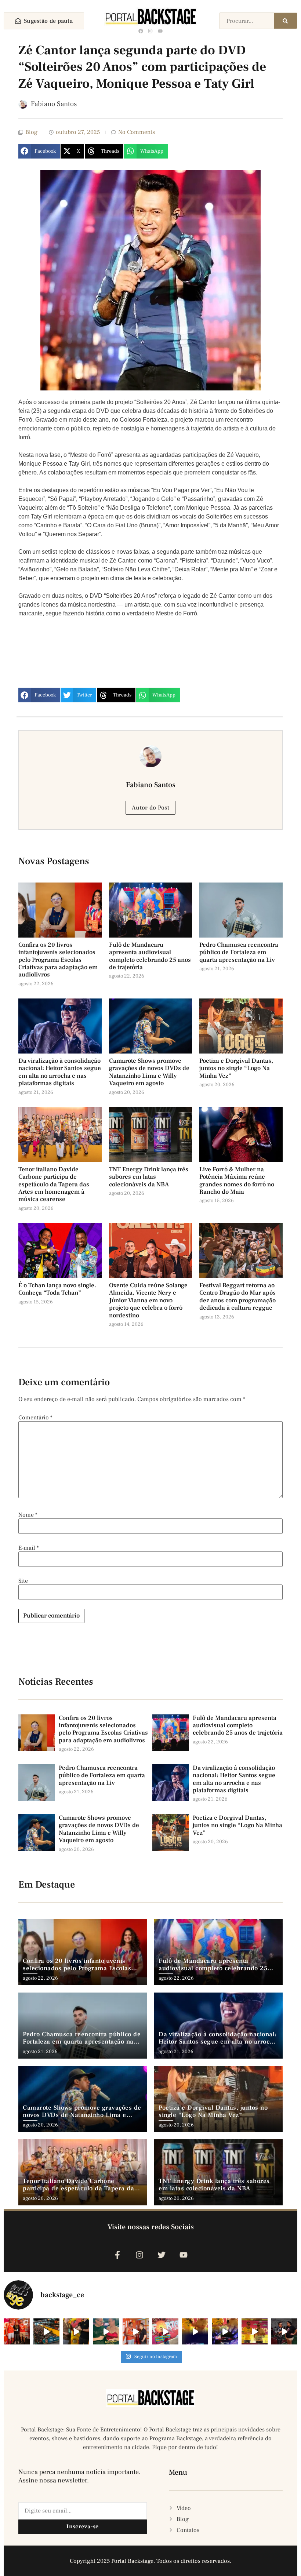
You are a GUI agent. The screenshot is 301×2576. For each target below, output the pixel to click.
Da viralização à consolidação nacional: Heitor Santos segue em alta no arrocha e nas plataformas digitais (60, 1072)
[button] (39, 151)
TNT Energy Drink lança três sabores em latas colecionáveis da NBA (149, 1177)
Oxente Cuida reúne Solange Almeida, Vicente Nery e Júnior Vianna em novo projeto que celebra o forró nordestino (148, 1300)
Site (23, 1581)
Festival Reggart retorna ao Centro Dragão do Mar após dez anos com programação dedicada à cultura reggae (237, 1297)
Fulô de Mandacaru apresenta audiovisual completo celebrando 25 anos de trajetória (150, 956)
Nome (28, 1515)
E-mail (29, 1548)
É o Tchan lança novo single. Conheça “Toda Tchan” (57, 1289)
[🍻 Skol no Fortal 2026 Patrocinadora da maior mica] (76, 2331)
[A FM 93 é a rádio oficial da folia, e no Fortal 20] (106, 2331)
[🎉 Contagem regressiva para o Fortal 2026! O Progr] (195, 2331)
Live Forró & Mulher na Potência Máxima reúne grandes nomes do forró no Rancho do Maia (237, 1181)
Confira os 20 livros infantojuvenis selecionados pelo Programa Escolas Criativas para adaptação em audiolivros (58, 960)
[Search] (285, 21)
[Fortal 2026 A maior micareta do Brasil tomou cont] (46, 2331)
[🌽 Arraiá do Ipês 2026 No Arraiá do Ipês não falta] (284, 2331)
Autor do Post (150, 808)
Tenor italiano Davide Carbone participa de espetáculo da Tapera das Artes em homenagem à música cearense (54, 1185)
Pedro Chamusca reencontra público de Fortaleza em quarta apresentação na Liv (239, 952)
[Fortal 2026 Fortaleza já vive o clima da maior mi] (165, 2331)
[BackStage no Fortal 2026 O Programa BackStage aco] (136, 2331)
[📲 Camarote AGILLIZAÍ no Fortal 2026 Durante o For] (17, 2331)
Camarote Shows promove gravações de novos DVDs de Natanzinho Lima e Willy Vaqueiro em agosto (149, 1072)
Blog (31, 132)
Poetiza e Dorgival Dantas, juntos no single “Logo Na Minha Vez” (236, 1068)
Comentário (35, 1418)
